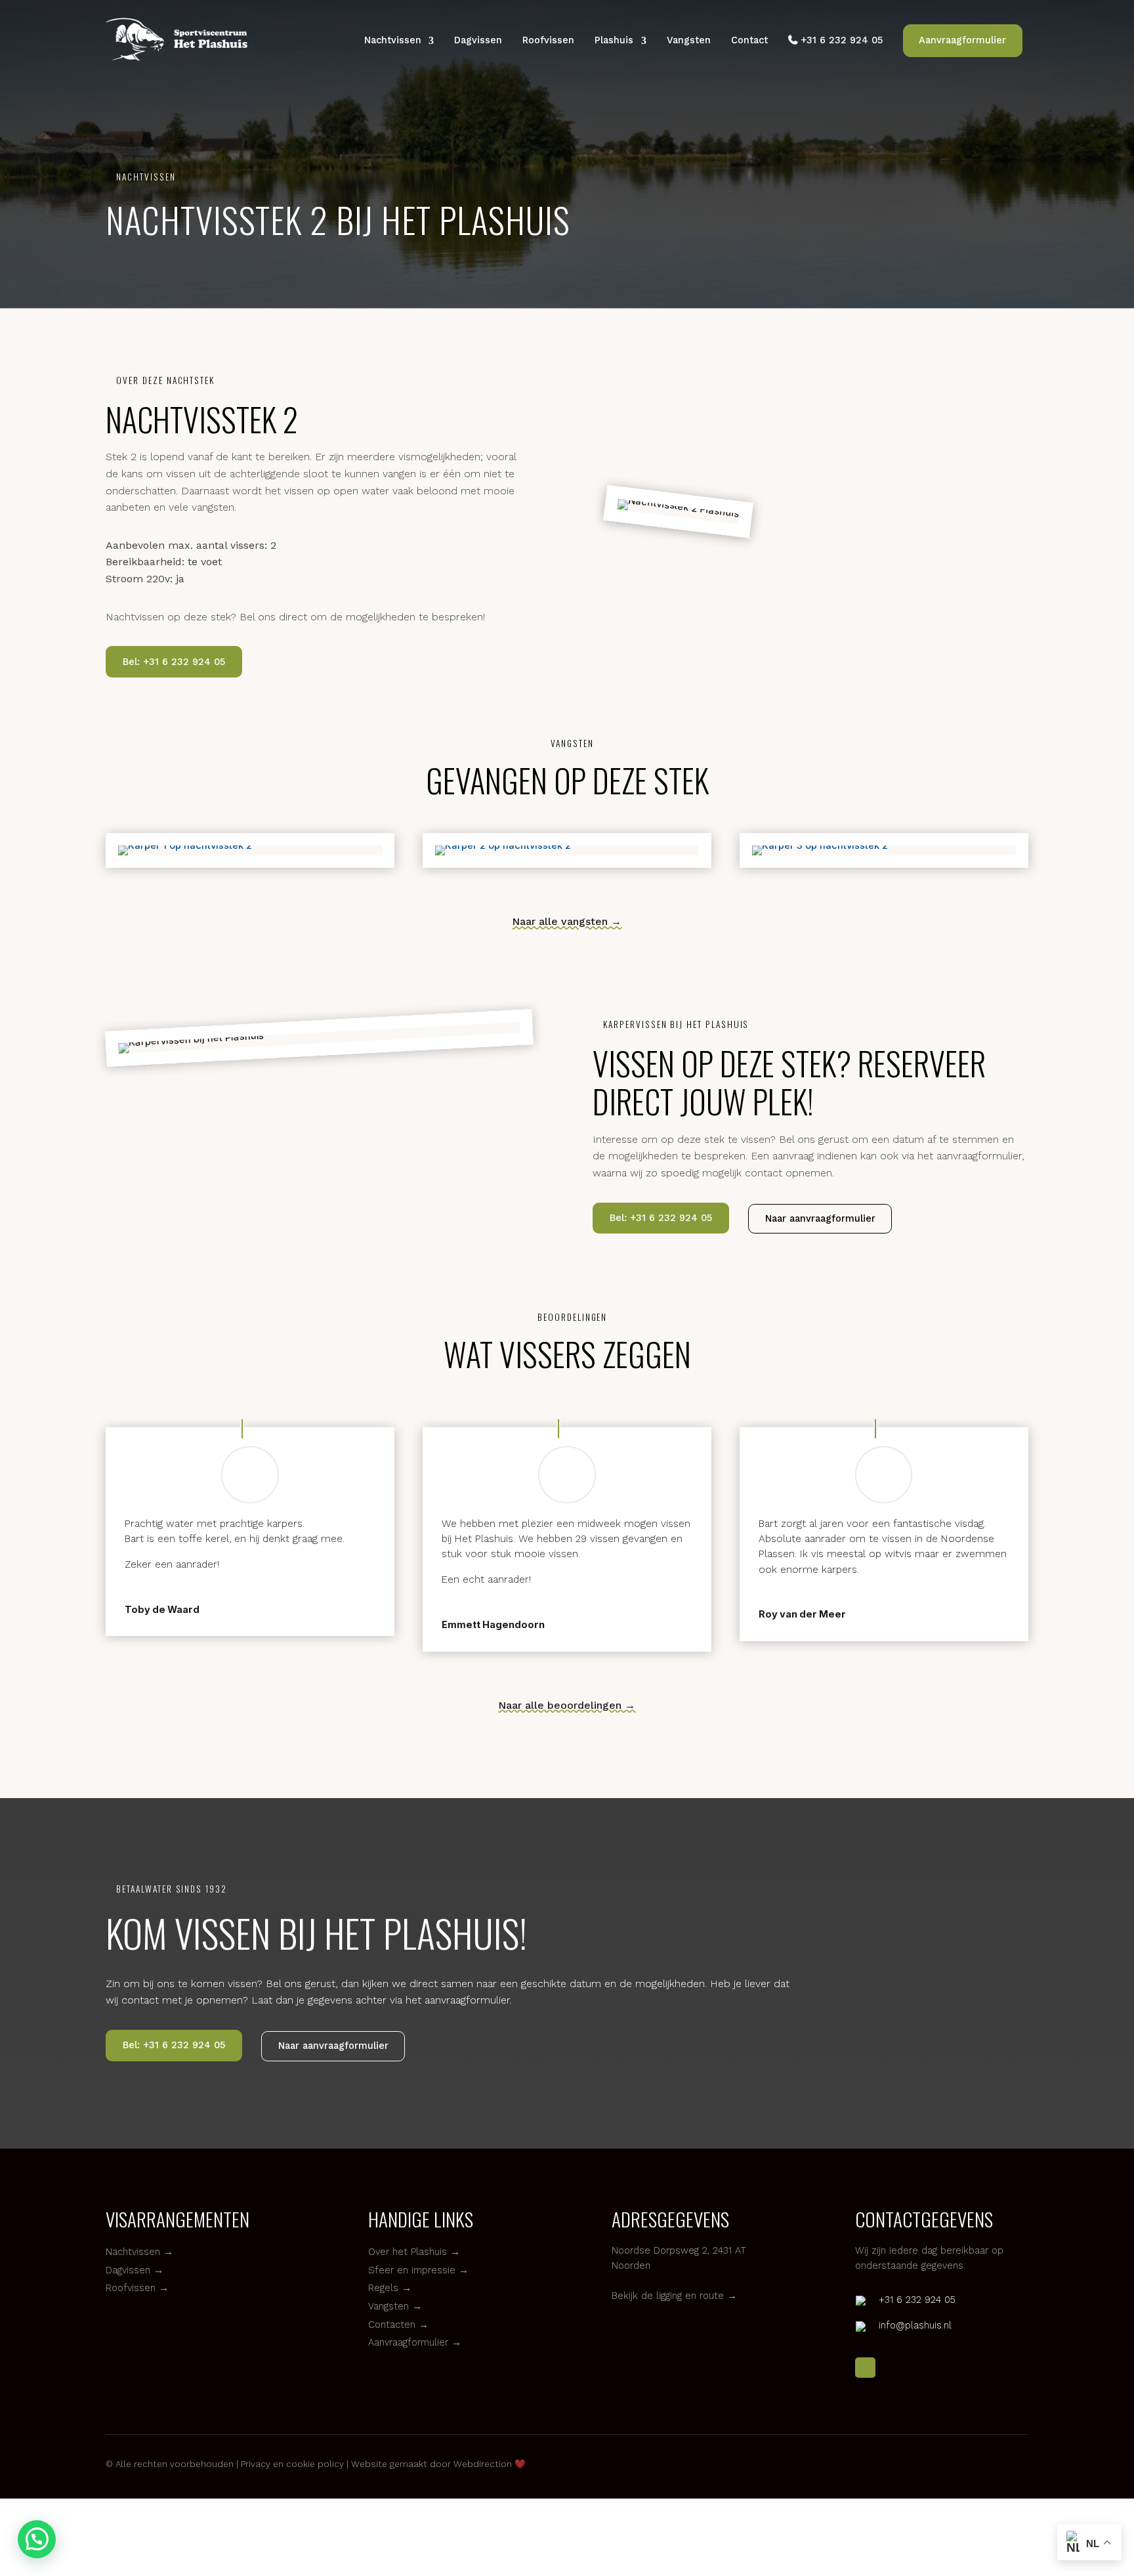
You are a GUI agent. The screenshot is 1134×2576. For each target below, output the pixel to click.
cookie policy (315, 2464)
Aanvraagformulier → (415, 2342)
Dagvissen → (135, 2270)
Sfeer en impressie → (418, 2270)
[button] (37, 2539)
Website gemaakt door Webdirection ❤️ (438, 2464)
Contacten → (398, 2325)
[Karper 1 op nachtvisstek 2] (250, 846)
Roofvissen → (137, 2288)
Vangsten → (395, 2306)
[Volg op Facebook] (865, 2368)
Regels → (390, 2288)
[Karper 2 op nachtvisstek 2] (567, 846)
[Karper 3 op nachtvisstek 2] (884, 846)
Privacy (254, 2464)
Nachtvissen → (139, 2252)
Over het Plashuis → (414, 2252)
